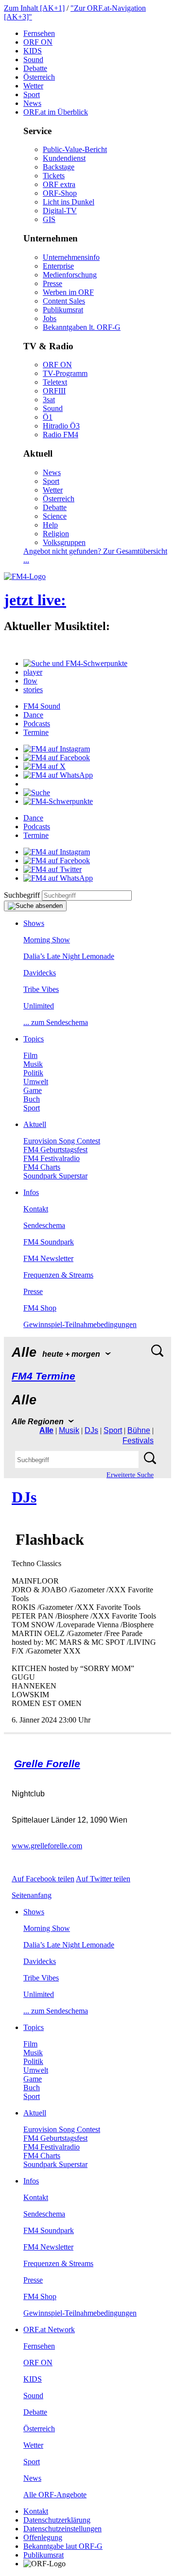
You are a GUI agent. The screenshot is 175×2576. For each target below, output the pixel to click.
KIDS (33, 51)
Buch (32, 1099)
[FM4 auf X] (44, 766)
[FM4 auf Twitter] (52, 869)
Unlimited (39, 1006)
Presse (52, 283)
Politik (33, 1073)
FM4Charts (42, 1167)
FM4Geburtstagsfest (55, 1150)
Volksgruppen (64, 542)
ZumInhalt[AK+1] (34, 8)
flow (30, 681)
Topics (34, 1039)
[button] (75, 663)
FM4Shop (40, 1308)
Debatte (35, 68)
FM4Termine (44, 1376)
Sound (33, 60)
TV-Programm (65, 373)
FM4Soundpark (49, 1242)
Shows (34, 923)
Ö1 (48, 417)
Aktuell (35, 1124)
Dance (33, 715)
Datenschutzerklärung (57, 2520)
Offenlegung (43, 2537)
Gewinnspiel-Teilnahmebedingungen (80, 1324)
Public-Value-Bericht (75, 149)
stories (33, 690)
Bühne (139, 1430)
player (33, 672)
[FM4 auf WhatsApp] (58, 775)
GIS (49, 219)
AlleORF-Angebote (55, 2495)
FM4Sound (42, 706)
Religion (56, 534)
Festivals (138, 1441)
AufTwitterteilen (103, 1879)
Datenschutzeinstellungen (62, 2529)
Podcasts (37, 724)
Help (50, 525)
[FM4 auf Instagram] (57, 749)
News (32, 103)
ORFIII (54, 391)
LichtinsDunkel (69, 202)
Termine (36, 732)
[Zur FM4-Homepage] (25, 576)
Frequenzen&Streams (58, 1275)
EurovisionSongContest (62, 1141)
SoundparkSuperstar (55, 1176)
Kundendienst (64, 158)
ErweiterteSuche (130, 1475)
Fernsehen (39, 33)
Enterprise (58, 266)
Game (33, 1090)
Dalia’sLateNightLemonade (69, 956)
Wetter (33, 86)
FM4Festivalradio (52, 1158)
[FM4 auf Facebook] (57, 758)
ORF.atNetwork (49, 2329)
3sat (49, 400)
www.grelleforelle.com (47, 1846)
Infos (31, 1192)
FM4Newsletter (48, 1258)
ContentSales (64, 301)
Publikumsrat (63, 310)
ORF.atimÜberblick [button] (56, 112)
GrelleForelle (47, 1764)
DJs (91, 1430)
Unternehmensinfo (71, 257)
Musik (33, 1064)
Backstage (59, 167)
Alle (46, 1430)
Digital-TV (60, 211)
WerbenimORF (68, 292)
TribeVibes (41, 989)
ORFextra (59, 184)
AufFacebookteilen (43, 1879)
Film (30, 1055)
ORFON (38, 42)
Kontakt (36, 1209)
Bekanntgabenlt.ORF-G (82, 327)
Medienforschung (70, 275)
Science (55, 516)
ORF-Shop (60, 193)
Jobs (50, 318)
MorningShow (47, 940)
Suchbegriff (22, 895)
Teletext (55, 382)
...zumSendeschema (56, 1022)
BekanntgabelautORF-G (63, 2546)
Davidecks (40, 973)
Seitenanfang (32, 1895)
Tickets (54, 176)
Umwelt (36, 1082)
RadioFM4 (61, 435)
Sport (32, 94)
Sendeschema (44, 1225)
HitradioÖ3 (61, 426)
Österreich (39, 77)
